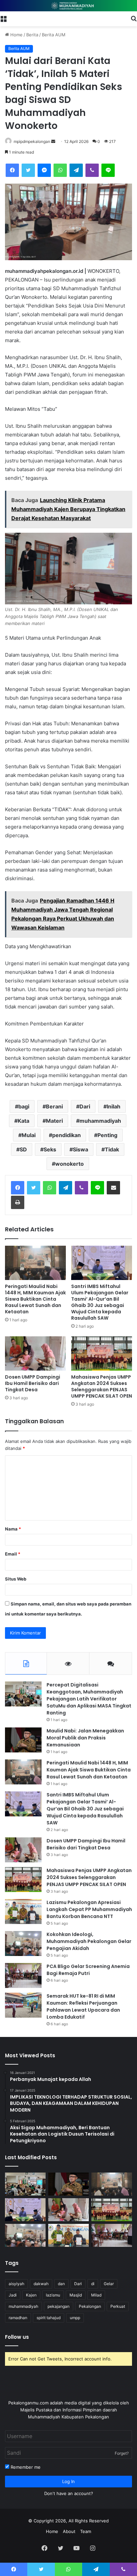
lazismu (53, 2295)
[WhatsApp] (60, 170)
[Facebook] (12, 170)
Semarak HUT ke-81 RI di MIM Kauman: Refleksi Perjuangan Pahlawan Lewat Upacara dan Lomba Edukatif (83, 2006)
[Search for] (134, 18)
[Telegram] (76, 170)
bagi (24, 1106)
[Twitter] (28, 170)
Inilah (114, 1106)
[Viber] (92, 170)
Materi (54, 1121)
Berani (54, 1106)
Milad (96, 2295)
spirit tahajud (49, 2318)
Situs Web (16, 1579)
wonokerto (69, 1164)
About (69, 2531)
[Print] (18, 1202)
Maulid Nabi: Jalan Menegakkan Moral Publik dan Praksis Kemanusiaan (85, 1738)
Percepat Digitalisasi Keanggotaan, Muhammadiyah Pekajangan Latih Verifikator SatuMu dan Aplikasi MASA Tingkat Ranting (89, 1699)
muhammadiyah (100, 1121)
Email (13, 1554)
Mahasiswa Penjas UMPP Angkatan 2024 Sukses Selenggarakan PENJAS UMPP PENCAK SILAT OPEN (102, 1386)
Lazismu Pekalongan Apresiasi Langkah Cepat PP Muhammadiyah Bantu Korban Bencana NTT (89, 1909)
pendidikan (67, 1135)
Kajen (31, 2295)
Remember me (25, 2467)
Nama (13, 1529)
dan (61, 2284)
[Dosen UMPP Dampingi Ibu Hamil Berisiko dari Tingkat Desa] (35, 1353)
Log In (68, 2481)
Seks (50, 1149)
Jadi (13, 2295)
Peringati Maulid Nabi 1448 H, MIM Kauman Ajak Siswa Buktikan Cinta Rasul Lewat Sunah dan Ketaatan (35, 1299)
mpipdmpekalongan (32, 141)
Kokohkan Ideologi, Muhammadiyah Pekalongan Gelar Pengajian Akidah (89, 1941)
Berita (32, 35)
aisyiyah (16, 2284)
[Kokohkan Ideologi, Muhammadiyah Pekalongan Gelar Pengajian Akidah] (23, 1943)
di (93, 2284)
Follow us (17, 2337)
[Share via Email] (113, 1188)
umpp (75, 2318)
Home (16, 35)
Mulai (29, 1135)
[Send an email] (53, 141)
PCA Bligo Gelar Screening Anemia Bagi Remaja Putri (88, 1970)
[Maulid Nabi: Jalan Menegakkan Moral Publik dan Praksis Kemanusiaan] (23, 1740)
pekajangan (59, 2306)
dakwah (41, 2284)
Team (86, 2531)
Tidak (112, 1149)
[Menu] (3, 18)
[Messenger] (44, 170)
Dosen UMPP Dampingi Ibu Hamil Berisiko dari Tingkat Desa (33, 1383)
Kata (23, 1121)
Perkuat (118, 2306)
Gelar (109, 2284)
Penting (107, 1135)
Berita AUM (54, 35)
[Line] (108, 170)
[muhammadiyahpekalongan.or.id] (68, 6)
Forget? (122, 2453)
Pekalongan (90, 2306)
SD (23, 1149)
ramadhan (18, 2318)
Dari (85, 1106)
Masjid (76, 2295)
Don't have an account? (69, 2493)
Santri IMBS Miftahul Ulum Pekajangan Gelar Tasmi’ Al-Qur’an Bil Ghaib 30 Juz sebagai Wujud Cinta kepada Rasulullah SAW (100, 1302)
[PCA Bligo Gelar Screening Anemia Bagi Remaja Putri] (23, 1975)
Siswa (80, 1149)
